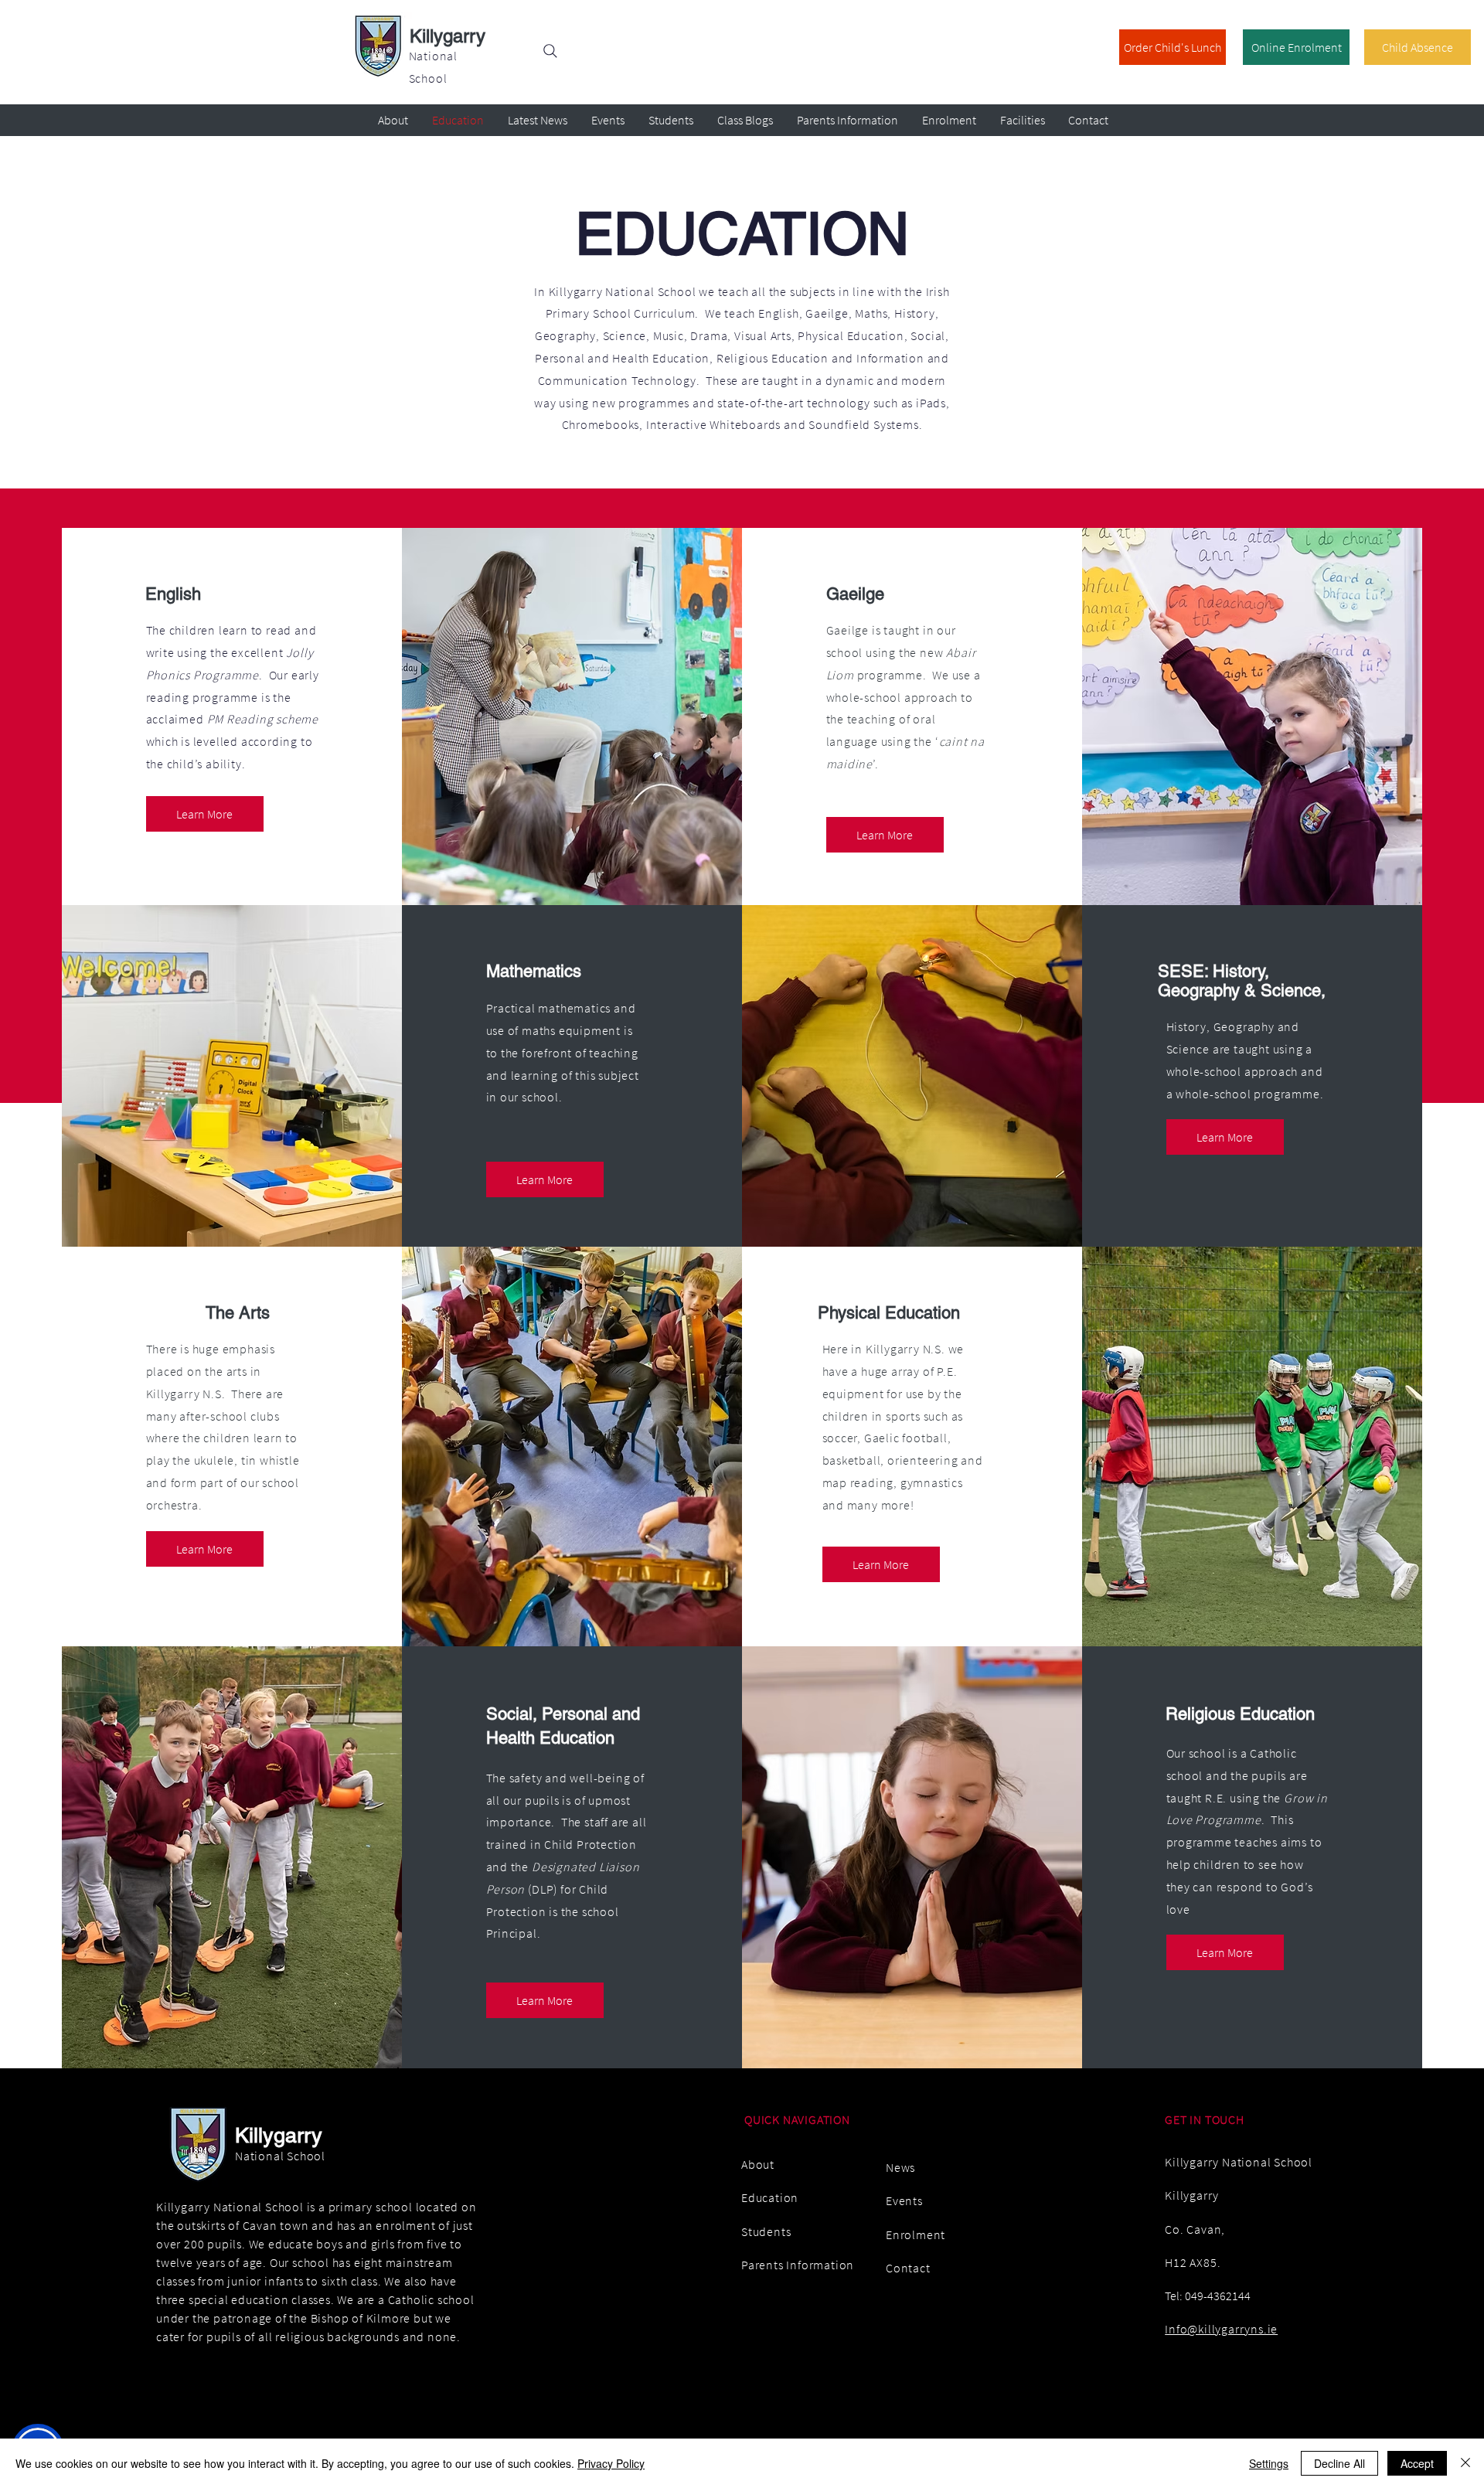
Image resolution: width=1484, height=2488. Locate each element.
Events (904, 2200)
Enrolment (916, 2234)
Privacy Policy (611, 2463)
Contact (908, 2268)
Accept (1417, 2463)
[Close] (1465, 2463)
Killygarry (448, 36)
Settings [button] (1269, 2463)
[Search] (550, 51)
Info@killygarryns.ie (1221, 2329)
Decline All (1339, 2463)
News (900, 2167)
